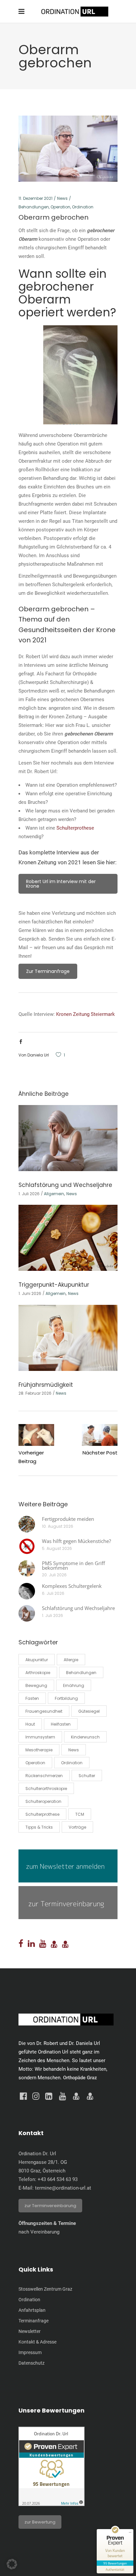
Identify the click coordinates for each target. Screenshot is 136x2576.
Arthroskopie (38, 1673)
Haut (30, 1724)
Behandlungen (34, 207)
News (62, 198)
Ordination (83, 207)
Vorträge (77, 1827)
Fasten (32, 1698)
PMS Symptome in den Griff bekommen (73, 1565)
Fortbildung (66, 1698)
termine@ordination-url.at (63, 2188)
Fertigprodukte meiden (68, 1519)
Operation (60, 207)
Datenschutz (32, 2363)
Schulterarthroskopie (46, 1789)
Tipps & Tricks (39, 1827)
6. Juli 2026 (53, 1593)
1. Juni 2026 (30, 1293)
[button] (12, 2564)
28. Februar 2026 (35, 1393)
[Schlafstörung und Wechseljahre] (68, 1138)
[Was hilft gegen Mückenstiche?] (27, 1546)
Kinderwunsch (85, 1737)
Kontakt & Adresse (37, 2342)
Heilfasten (61, 1724)
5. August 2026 (57, 1548)
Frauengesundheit (44, 1711)
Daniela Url (38, 1055)
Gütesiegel (89, 1711)
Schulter (87, 1776)
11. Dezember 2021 (35, 198)
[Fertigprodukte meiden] (27, 1524)
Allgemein (54, 1194)
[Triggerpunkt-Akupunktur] (68, 1238)
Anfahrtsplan (32, 2310)
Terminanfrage (34, 2321)
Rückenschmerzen (44, 1776)
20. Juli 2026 (54, 1575)
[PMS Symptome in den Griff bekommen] (27, 1568)
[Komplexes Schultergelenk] (27, 1591)
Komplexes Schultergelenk (72, 1586)
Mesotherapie (39, 1750)
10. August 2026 (58, 1526)
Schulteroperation (43, 1801)
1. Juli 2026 (29, 1194)
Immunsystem (40, 1737)
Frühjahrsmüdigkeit (46, 1385)
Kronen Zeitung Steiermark (85, 1014)
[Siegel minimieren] (130, 2532)
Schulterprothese (75, 828)
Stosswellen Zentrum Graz (45, 2289)
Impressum (30, 2352)
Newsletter (30, 2331)
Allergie (71, 1660)
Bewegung (36, 1685)
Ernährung (74, 1685)
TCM (80, 1814)
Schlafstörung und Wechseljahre (65, 1185)
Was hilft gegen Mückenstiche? (76, 1541)
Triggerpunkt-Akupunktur (54, 1285)
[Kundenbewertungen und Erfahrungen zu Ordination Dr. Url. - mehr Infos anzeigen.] (51, 2504)
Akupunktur (37, 1660)
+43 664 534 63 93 (58, 2179)
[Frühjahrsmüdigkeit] (68, 1338)
